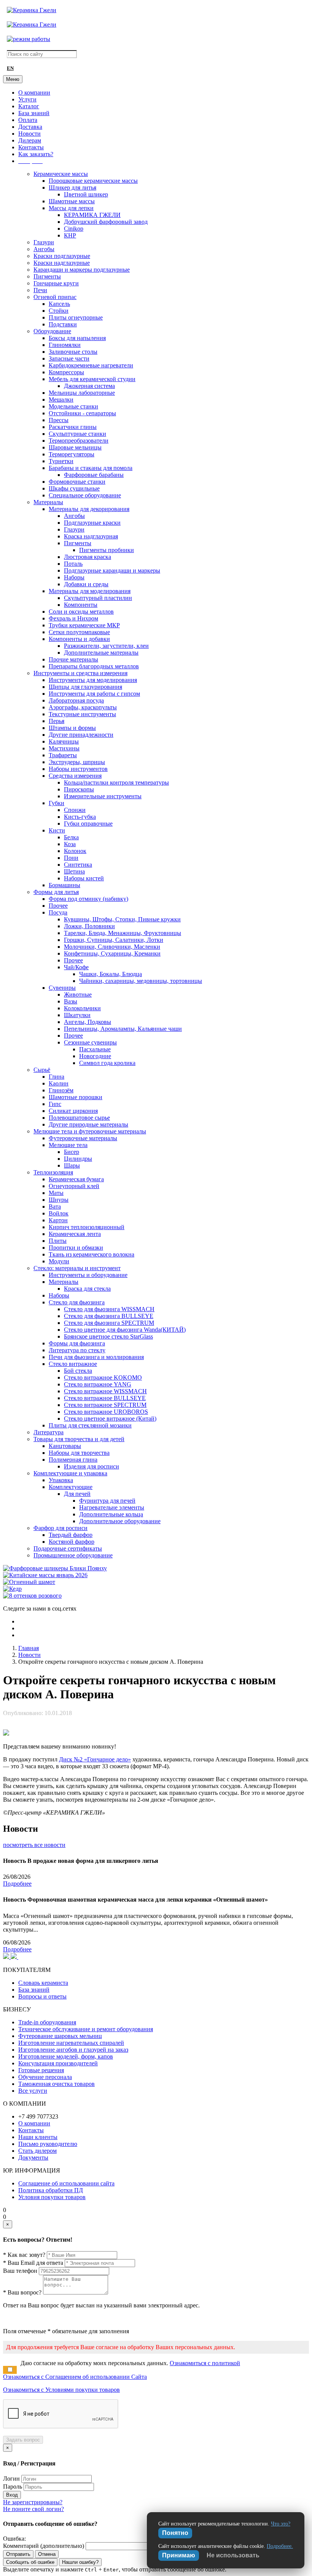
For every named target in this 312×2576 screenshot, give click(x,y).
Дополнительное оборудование (120, 1521)
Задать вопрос (23, 2440)
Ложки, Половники (89, 926)
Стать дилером (37, 2151)
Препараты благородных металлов (94, 666)
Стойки (59, 311)
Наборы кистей (84, 878)
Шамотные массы (72, 201)
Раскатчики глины (73, 427)
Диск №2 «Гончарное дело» (95, 1759)
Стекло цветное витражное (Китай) (110, 1419)
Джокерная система (89, 386)
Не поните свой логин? (33, 2509)
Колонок (75, 851)
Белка (71, 837)
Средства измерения (75, 776)
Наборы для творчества (79, 1453)
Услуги (27, 99)
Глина (57, 1077)
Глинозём (61, 1090)
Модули (59, 1261)
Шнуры (59, 1200)
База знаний (34, 113)
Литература (49, 1432)
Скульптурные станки (77, 434)
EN (10, 68)
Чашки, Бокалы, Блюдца (111, 974)
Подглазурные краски (92, 523)
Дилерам (30, 140)
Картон (58, 1220)
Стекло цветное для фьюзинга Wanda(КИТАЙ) (125, 1330)
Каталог (29, 106)
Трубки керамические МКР (84, 625)
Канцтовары (65, 1446)
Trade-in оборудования (47, 2022)
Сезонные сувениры (90, 1042)
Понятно (175, 2533)
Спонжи (75, 810)
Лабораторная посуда (76, 700)
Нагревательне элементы (112, 1507)
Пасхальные (95, 1049)
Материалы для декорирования (89, 509)
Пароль (13, 2487)
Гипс (55, 1104)
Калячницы (64, 741)
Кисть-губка (80, 817)
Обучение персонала (45, 2077)
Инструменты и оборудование (88, 1275)
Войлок (59, 1213)
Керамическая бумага (76, 1179)
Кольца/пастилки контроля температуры (116, 782)
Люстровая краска (88, 557)
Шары (72, 1165)
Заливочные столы (73, 352)
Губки (57, 803)
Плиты (58, 1241)
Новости (29, 134)
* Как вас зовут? (24, 2255)
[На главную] (32, 10)
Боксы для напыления (77, 338)
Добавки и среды (86, 584)
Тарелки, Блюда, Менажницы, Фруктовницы (123, 933)
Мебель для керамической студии (92, 379)
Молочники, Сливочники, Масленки (112, 947)
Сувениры (62, 988)
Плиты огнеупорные (76, 317)
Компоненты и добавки (79, 639)
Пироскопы (79, 789)
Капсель (59, 304)
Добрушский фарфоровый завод (106, 222)
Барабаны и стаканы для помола (91, 468)
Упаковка (61, 1480)
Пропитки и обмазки (76, 1248)
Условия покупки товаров (52, 2197)
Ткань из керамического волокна (92, 1254)
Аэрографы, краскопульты (83, 707)
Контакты (31, 147)
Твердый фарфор (71, 1535)
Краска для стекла (87, 1289)
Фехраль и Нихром (73, 618)
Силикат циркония (73, 1111)
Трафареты (63, 755)
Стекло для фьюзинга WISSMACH (109, 1309)
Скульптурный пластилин (98, 598)
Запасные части (69, 358)
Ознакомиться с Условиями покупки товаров (61, 2390)
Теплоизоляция (53, 1172)
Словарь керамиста (43, 1983)
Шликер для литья (72, 188)
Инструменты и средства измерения (80, 673)
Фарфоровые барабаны (94, 475)
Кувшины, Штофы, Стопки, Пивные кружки (122, 919)
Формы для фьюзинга (77, 1343)
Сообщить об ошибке (30, 2562)
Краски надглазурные (62, 263)
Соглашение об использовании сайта (66, 2183)
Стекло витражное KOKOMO (103, 1377)
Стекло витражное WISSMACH (105, 1391)
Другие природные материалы (88, 1124)
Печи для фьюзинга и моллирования (96, 1357)
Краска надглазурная (91, 536)
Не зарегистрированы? (33, 2502)
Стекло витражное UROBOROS (106, 1412)
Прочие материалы (73, 659)
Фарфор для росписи (60, 1528)
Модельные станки (73, 406)
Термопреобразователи (79, 441)
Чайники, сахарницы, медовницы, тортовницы (141, 981)
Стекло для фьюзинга (77, 1302)
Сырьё (42, 1070)
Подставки (63, 324)
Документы (33, 2157)
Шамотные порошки (76, 1097)
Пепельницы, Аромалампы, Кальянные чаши (123, 1029)
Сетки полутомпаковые (79, 632)
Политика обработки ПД (51, 2190)
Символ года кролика (107, 1063)
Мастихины (64, 748)
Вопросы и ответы (42, 1996)
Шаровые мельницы (75, 447)
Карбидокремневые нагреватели (91, 365)
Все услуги (33, 2091)
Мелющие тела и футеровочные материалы (90, 1131)
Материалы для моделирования (90, 591)
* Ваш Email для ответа (33, 2263)
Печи (40, 290)
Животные (78, 994)
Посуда (58, 912)
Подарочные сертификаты (68, 1548)
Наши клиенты (38, 2137)
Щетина (74, 871)
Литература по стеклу (77, 1350)
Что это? (281, 2524)
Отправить (18, 2554)
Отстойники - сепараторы (82, 413)
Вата (55, 1207)
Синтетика (78, 865)
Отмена (47, 2554)
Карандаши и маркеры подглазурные (82, 270)
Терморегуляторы (72, 454)
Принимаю (179, 2555)
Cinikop (74, 229)
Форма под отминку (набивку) (88, 899)
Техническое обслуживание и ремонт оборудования (86, 2029)
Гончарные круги (56, 283)
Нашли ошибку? (80, 2562)
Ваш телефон (20, 2271)
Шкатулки (77, 1015)
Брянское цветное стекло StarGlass (108, 1336)
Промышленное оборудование (73, 1555)
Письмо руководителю (48, 2144)
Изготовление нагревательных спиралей (71, 2043)
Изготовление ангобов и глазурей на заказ (73, 2050)
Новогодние (95, 1056)
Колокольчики (82, 1008)
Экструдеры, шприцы (77, 762)
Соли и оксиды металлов (81, 612)
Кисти (57, 830)
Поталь (73, 564)
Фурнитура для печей (107, 1501)
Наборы (74, 577)
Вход (12, 2495)
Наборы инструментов (78, 769)
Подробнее (17, 1884)
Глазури (44, 242)
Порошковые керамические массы (93, 181)
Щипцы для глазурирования (85, 687)
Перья (57, 721)
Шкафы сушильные (74, 488)
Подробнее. (280, 2546)
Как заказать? (36, 154)
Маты (56, 1193)
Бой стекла (78, 1371)
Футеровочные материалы (83, 1138)
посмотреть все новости (34, 1845)
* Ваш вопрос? (22, 2292)
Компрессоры (66, 372)
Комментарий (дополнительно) (44, 2546)
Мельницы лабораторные (82, 393)
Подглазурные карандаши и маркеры (112, 570)
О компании (34, 93)
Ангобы (44, 249)
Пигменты (47, 276)
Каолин (59, 1083)
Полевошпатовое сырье (79, 1118)
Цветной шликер (86, 194)
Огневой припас (55, 297)
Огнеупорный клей (74, 1186)
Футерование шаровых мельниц (60, 2036)
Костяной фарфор (72, 1542)
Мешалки (61, 400)
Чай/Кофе (76, 967)
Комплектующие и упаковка (70, 1473)
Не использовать (233, 2555)
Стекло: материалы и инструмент (77, 1268)
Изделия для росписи (92, 1466)
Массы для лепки (71, 208)
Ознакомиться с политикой (205, 2363)
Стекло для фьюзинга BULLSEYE (109, 1316)
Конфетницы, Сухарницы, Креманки (112, 953)
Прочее (58, 906)
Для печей (77, 1494)
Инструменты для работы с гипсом (94, 694)
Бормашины (64, 885)
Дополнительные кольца (111, 1514)
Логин (11, 2479)
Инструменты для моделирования (93, 680)
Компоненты (81, 605)
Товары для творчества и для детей (79, 1439)
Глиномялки (65, 345)
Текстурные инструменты (82, 714)
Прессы (59, 420)
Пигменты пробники (107, 550)
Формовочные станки (77, 482)
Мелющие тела (68, 1145)
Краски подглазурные (62, 256)
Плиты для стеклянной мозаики (90, 1425)
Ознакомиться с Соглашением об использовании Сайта (75, 2377)
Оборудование (52, 331)
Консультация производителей (58, 2063)
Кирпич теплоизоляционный (87, 1227)
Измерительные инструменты (103, 796)
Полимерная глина (73, 1460)
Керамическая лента (75, 1234)
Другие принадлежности (81, 735)
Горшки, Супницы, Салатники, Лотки (114, 940)
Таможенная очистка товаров (57, 2084)
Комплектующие (71, 1487)
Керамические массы (61, 174)
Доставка (30, 127)
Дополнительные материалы (101, 653)
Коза (70, 844)
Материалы (48, 502)
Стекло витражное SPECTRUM (105, 1405)
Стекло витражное (73, 1364)
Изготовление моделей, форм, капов (66, 2056)
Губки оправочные (88, 824)
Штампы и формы (72, 728)
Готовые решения (41, 2070)
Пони (71, 858)
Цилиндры (78, 1159)
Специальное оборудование (85, 495)
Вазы (71, 1001)
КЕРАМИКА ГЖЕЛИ (92, 215)
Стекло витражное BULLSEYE (105, 1398)
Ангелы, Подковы (88, 1022)
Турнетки (61, 461)
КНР (70, 235)
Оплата (28, 120)
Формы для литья (56, 892)
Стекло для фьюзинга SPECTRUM (109, 1323)
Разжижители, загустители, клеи (106, 646)
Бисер (72, 1152)
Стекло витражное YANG (98, 1384)
